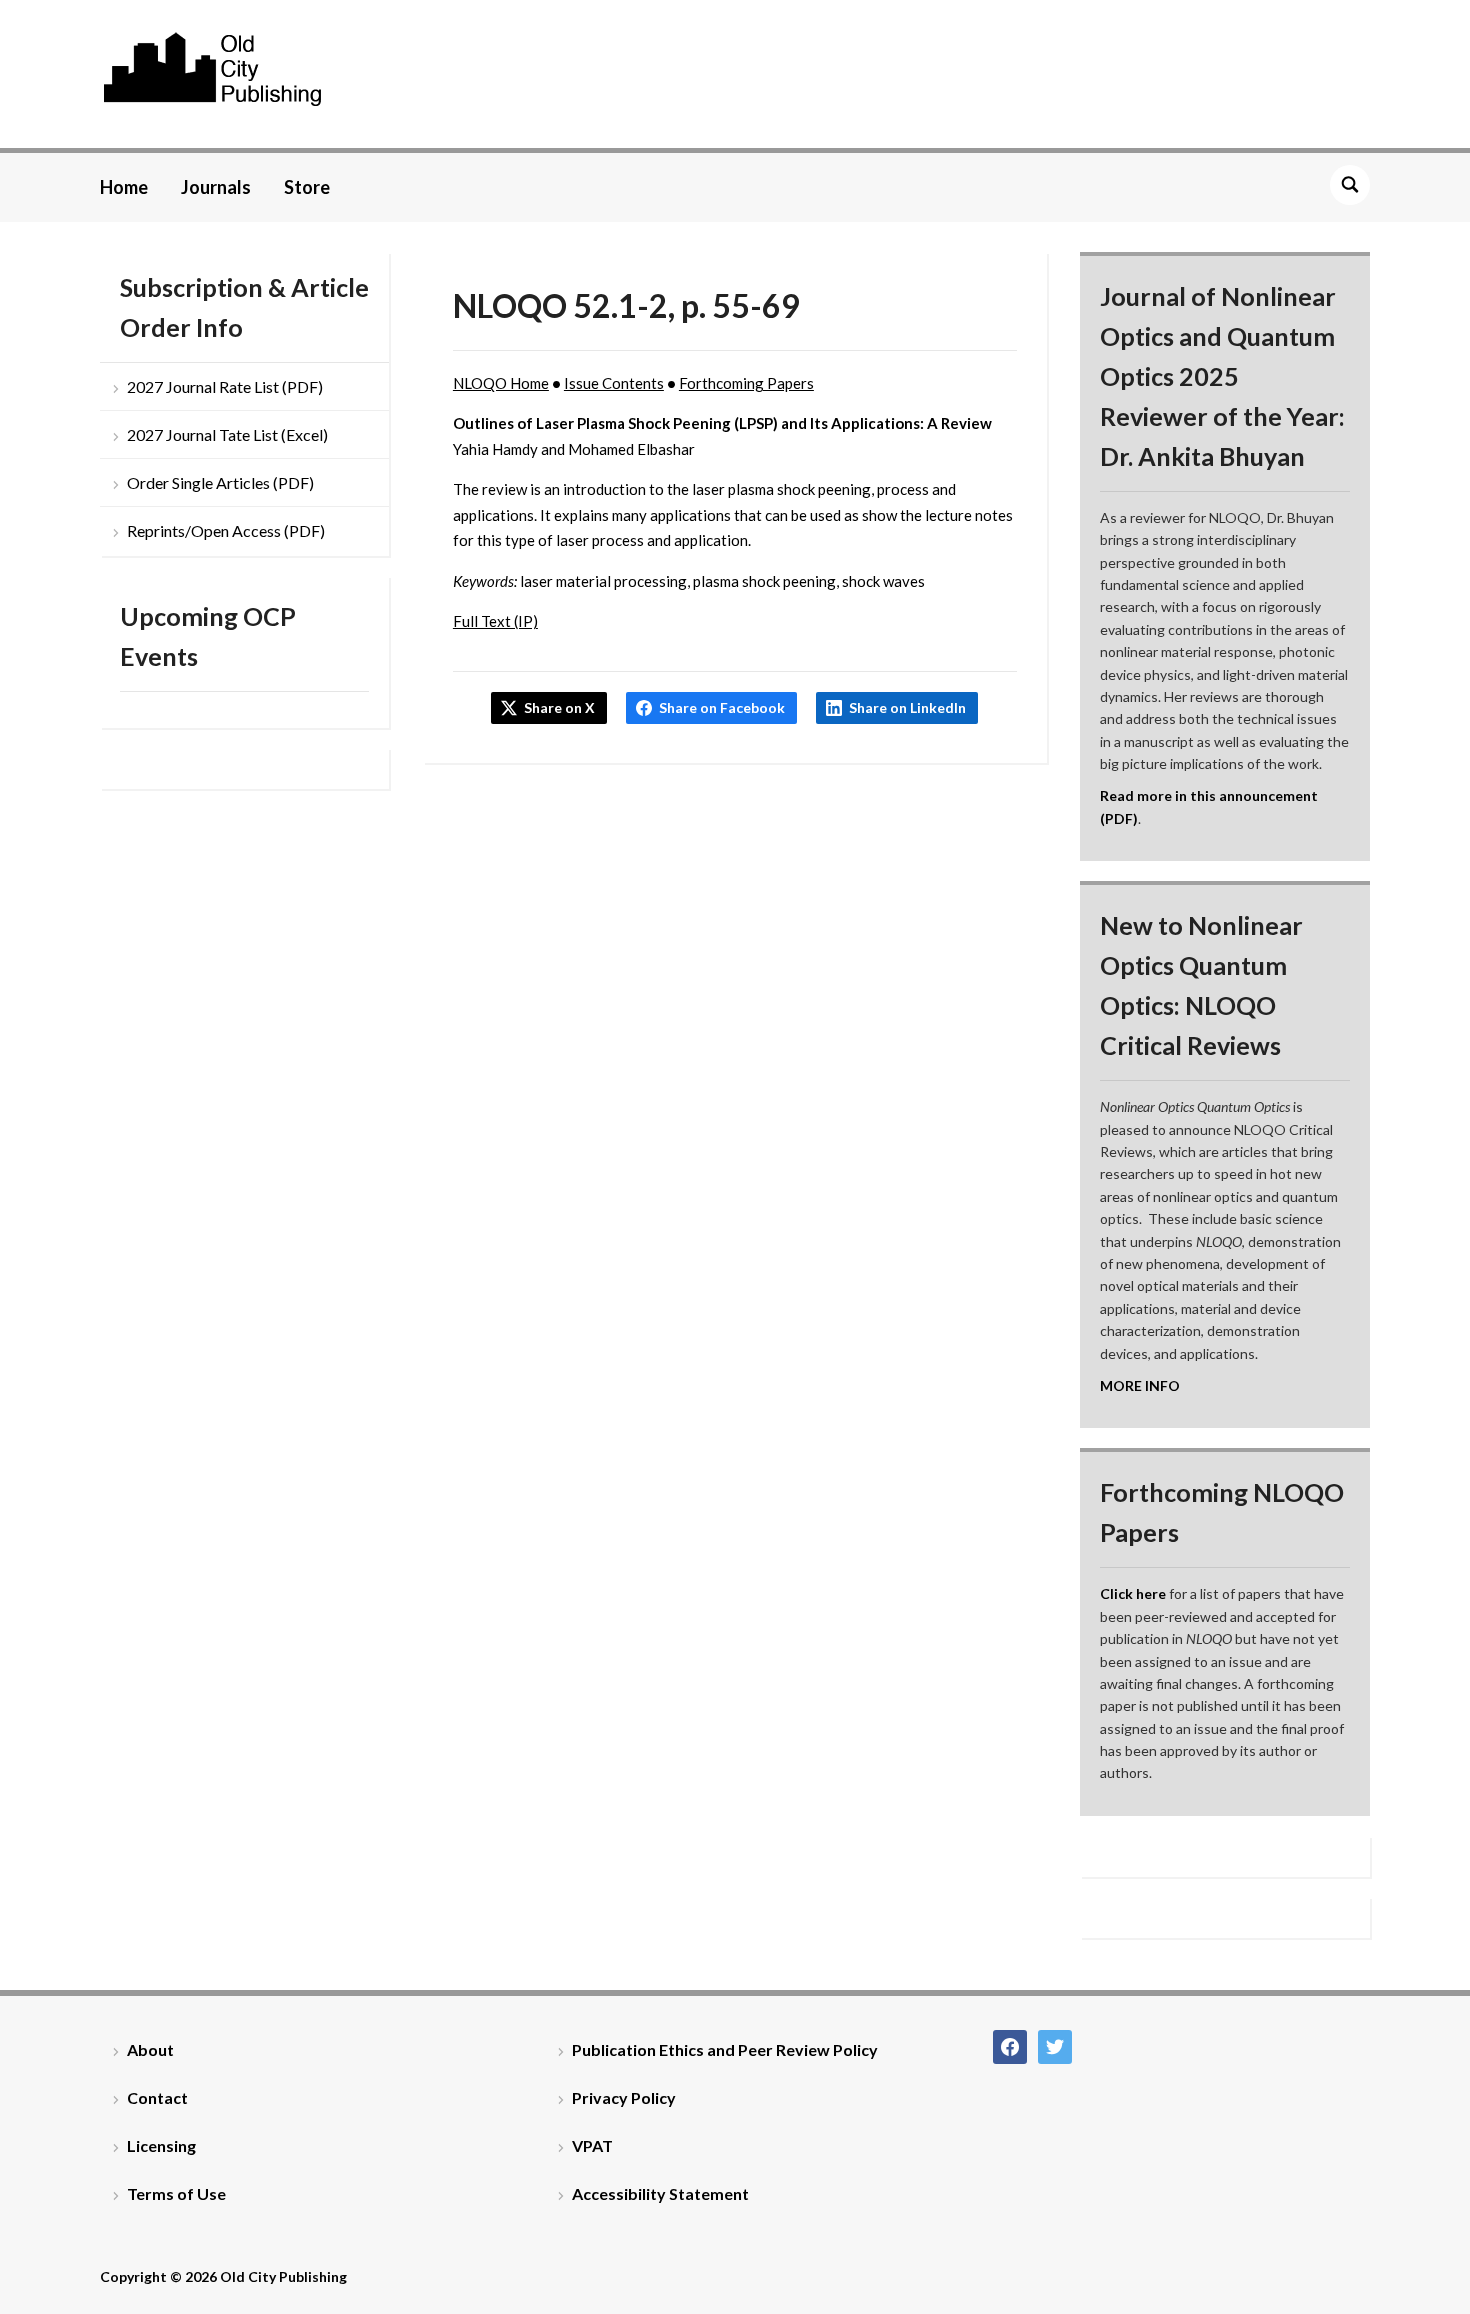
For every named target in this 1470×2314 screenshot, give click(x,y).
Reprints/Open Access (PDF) (226, 530)
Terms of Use (176, 2193)
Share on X (559, 707)
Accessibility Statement (660, 2193)
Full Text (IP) (495, 621)
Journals (216, 187)
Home (124, 187)
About (150, 2049)
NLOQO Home (501, 383)
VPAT (592, 2145)
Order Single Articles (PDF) (220, 482)
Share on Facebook (722, 707)
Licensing (161, 2145)
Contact (157, 2097)
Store (307, 187)
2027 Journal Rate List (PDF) (225, 386)
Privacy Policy (624, 2097)
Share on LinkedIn (907, 707)
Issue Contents (614, 383)
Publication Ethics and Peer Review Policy (725, 2049)
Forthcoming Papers (746, 383)
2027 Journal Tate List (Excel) (227, 434)
